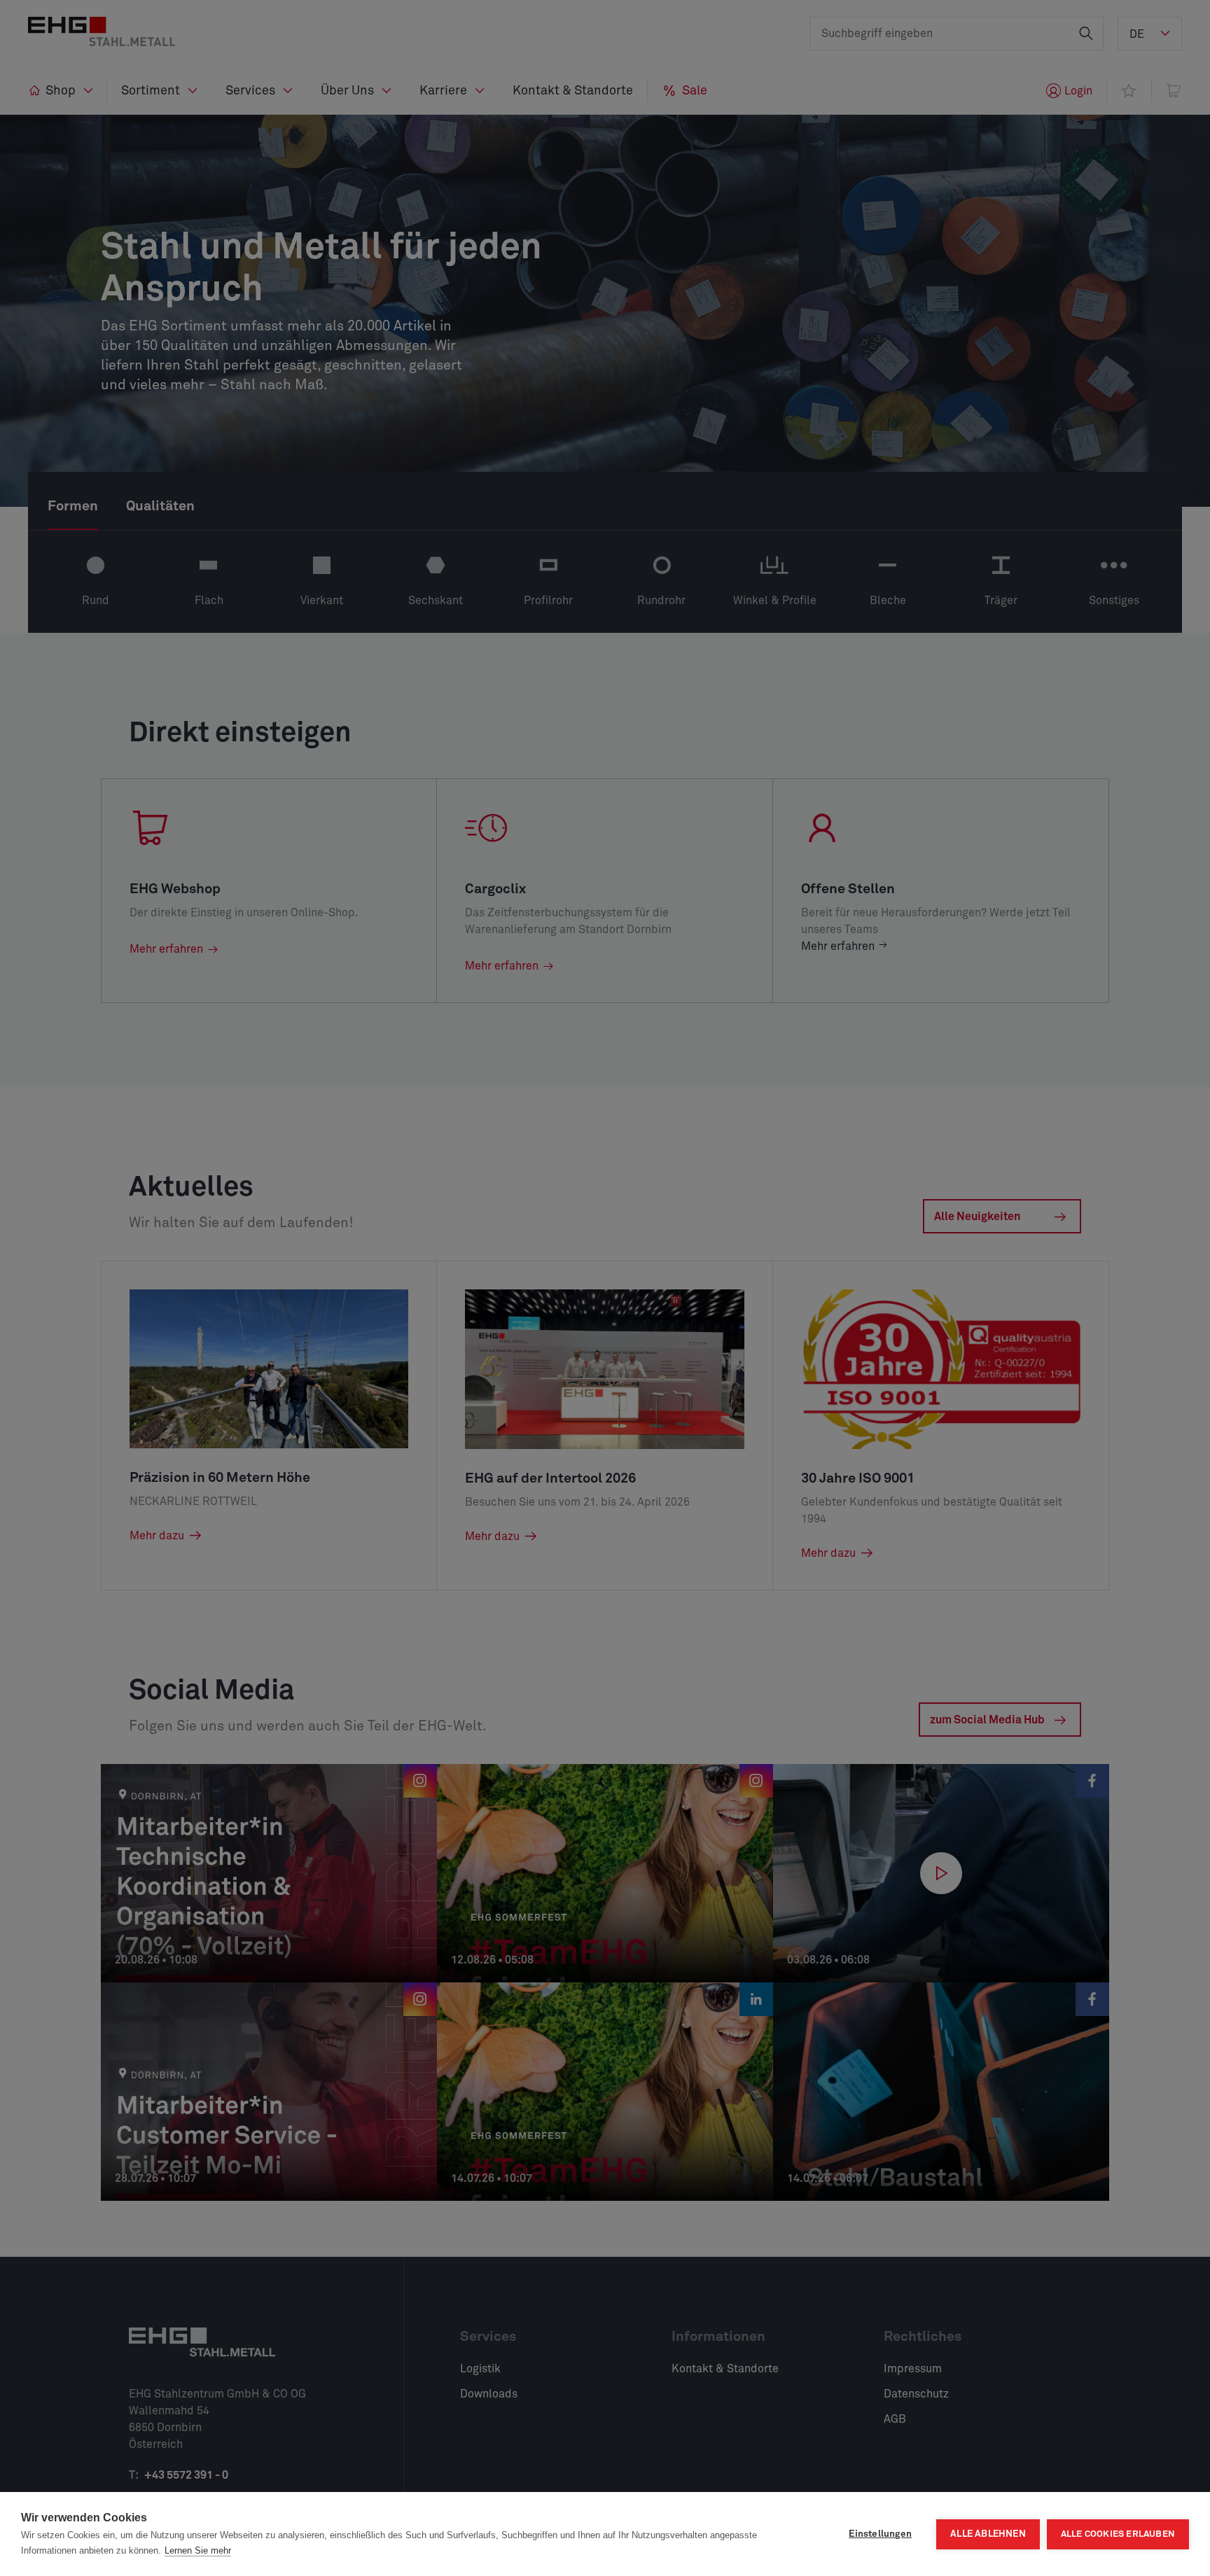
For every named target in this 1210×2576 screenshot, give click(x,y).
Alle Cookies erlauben (1118, 2534)
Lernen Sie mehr (198, 2550)
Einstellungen (880, 2534)
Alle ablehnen (988, 2534)
